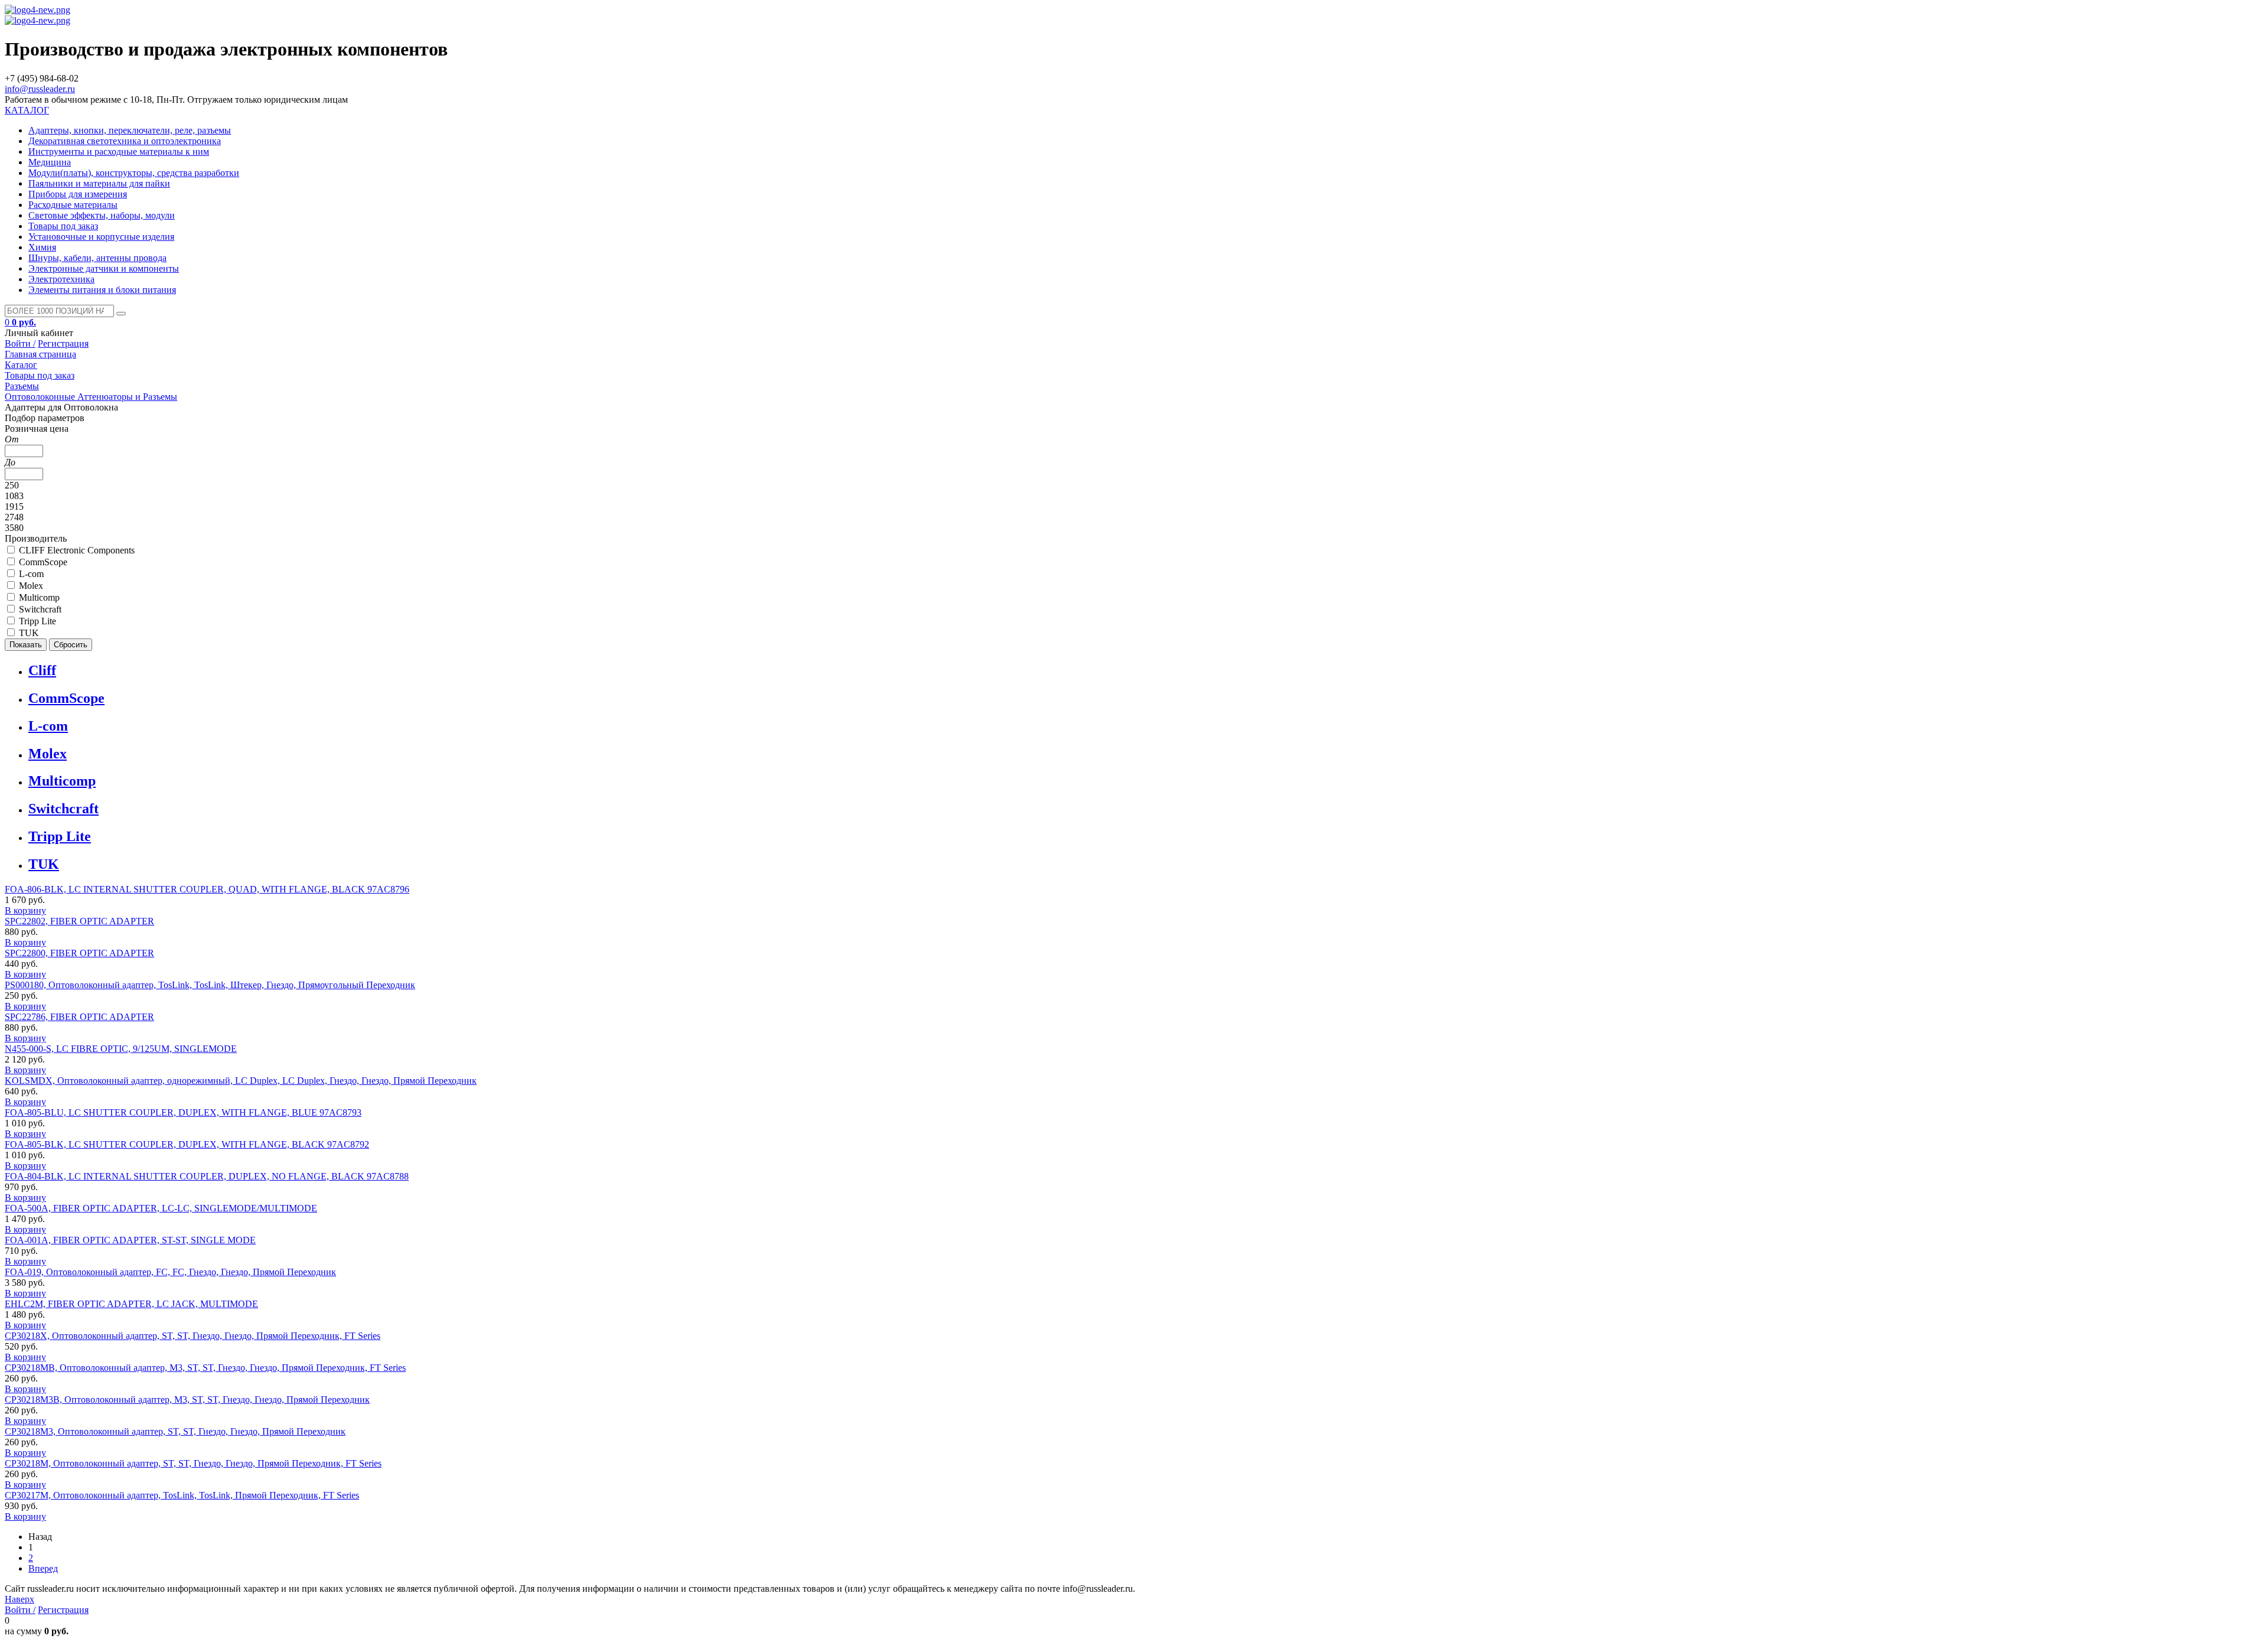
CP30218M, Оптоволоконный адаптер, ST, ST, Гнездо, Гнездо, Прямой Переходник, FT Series (193, 1463)
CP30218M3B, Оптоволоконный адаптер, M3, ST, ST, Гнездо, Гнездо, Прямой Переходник (187, 1400)
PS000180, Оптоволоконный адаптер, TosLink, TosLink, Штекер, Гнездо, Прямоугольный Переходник (210, 985)
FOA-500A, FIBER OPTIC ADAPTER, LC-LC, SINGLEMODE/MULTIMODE (161, 1208)
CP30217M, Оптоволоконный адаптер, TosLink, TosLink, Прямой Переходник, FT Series (182, 1495)
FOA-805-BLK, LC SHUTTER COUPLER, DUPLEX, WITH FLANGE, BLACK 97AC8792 (187, 1144)
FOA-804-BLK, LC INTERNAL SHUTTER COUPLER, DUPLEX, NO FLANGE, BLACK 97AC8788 (207, 1176)
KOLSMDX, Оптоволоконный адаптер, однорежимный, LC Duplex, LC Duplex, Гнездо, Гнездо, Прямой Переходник (241, 1081)
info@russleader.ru (40, 89)
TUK (44, 864)
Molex (48, 754)
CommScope (66, 698)
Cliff (42, 670)
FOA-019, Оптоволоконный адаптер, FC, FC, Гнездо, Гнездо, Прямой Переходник (170, 1272)
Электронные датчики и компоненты (104, 268)
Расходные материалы (73, 205)
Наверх (19, 1599)
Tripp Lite (60, 836)
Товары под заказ (63, 226)
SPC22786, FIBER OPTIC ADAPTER (79, 1017)
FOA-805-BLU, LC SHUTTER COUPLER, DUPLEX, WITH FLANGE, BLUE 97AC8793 (183, 1112)
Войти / (20, 343)
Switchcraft (63, 809)
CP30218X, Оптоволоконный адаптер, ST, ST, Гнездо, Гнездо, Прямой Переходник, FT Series (193, 1336)
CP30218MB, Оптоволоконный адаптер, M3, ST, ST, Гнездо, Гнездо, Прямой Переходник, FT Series (205, 1368)
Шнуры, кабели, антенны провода (97, 258)
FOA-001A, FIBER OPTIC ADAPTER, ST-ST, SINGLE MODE (130, 1240)
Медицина (50, 162)
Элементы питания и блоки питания (102, 290)
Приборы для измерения (78, 194)
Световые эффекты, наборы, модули (102, 215)
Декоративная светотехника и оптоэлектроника (125, 141)
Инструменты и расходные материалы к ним (119, 151)
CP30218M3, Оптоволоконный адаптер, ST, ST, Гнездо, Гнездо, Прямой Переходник (175, 1431)
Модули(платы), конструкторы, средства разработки (134, 173)
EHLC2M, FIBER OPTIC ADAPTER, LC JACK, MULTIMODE (131, 1304)
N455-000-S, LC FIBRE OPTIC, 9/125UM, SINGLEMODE (121, 1049)
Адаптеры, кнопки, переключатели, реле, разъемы (130, 130)
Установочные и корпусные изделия (101, 237)
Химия (42, 247)
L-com (48, 726)
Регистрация (63, 343)
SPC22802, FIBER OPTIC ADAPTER (79, 921)
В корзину (25, 910)
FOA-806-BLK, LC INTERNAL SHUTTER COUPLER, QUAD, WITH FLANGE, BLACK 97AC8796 (207, 889)
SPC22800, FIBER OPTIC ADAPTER (79, 953)
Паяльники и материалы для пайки (99, 183)
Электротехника (61, 279)
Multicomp (62, 781)
